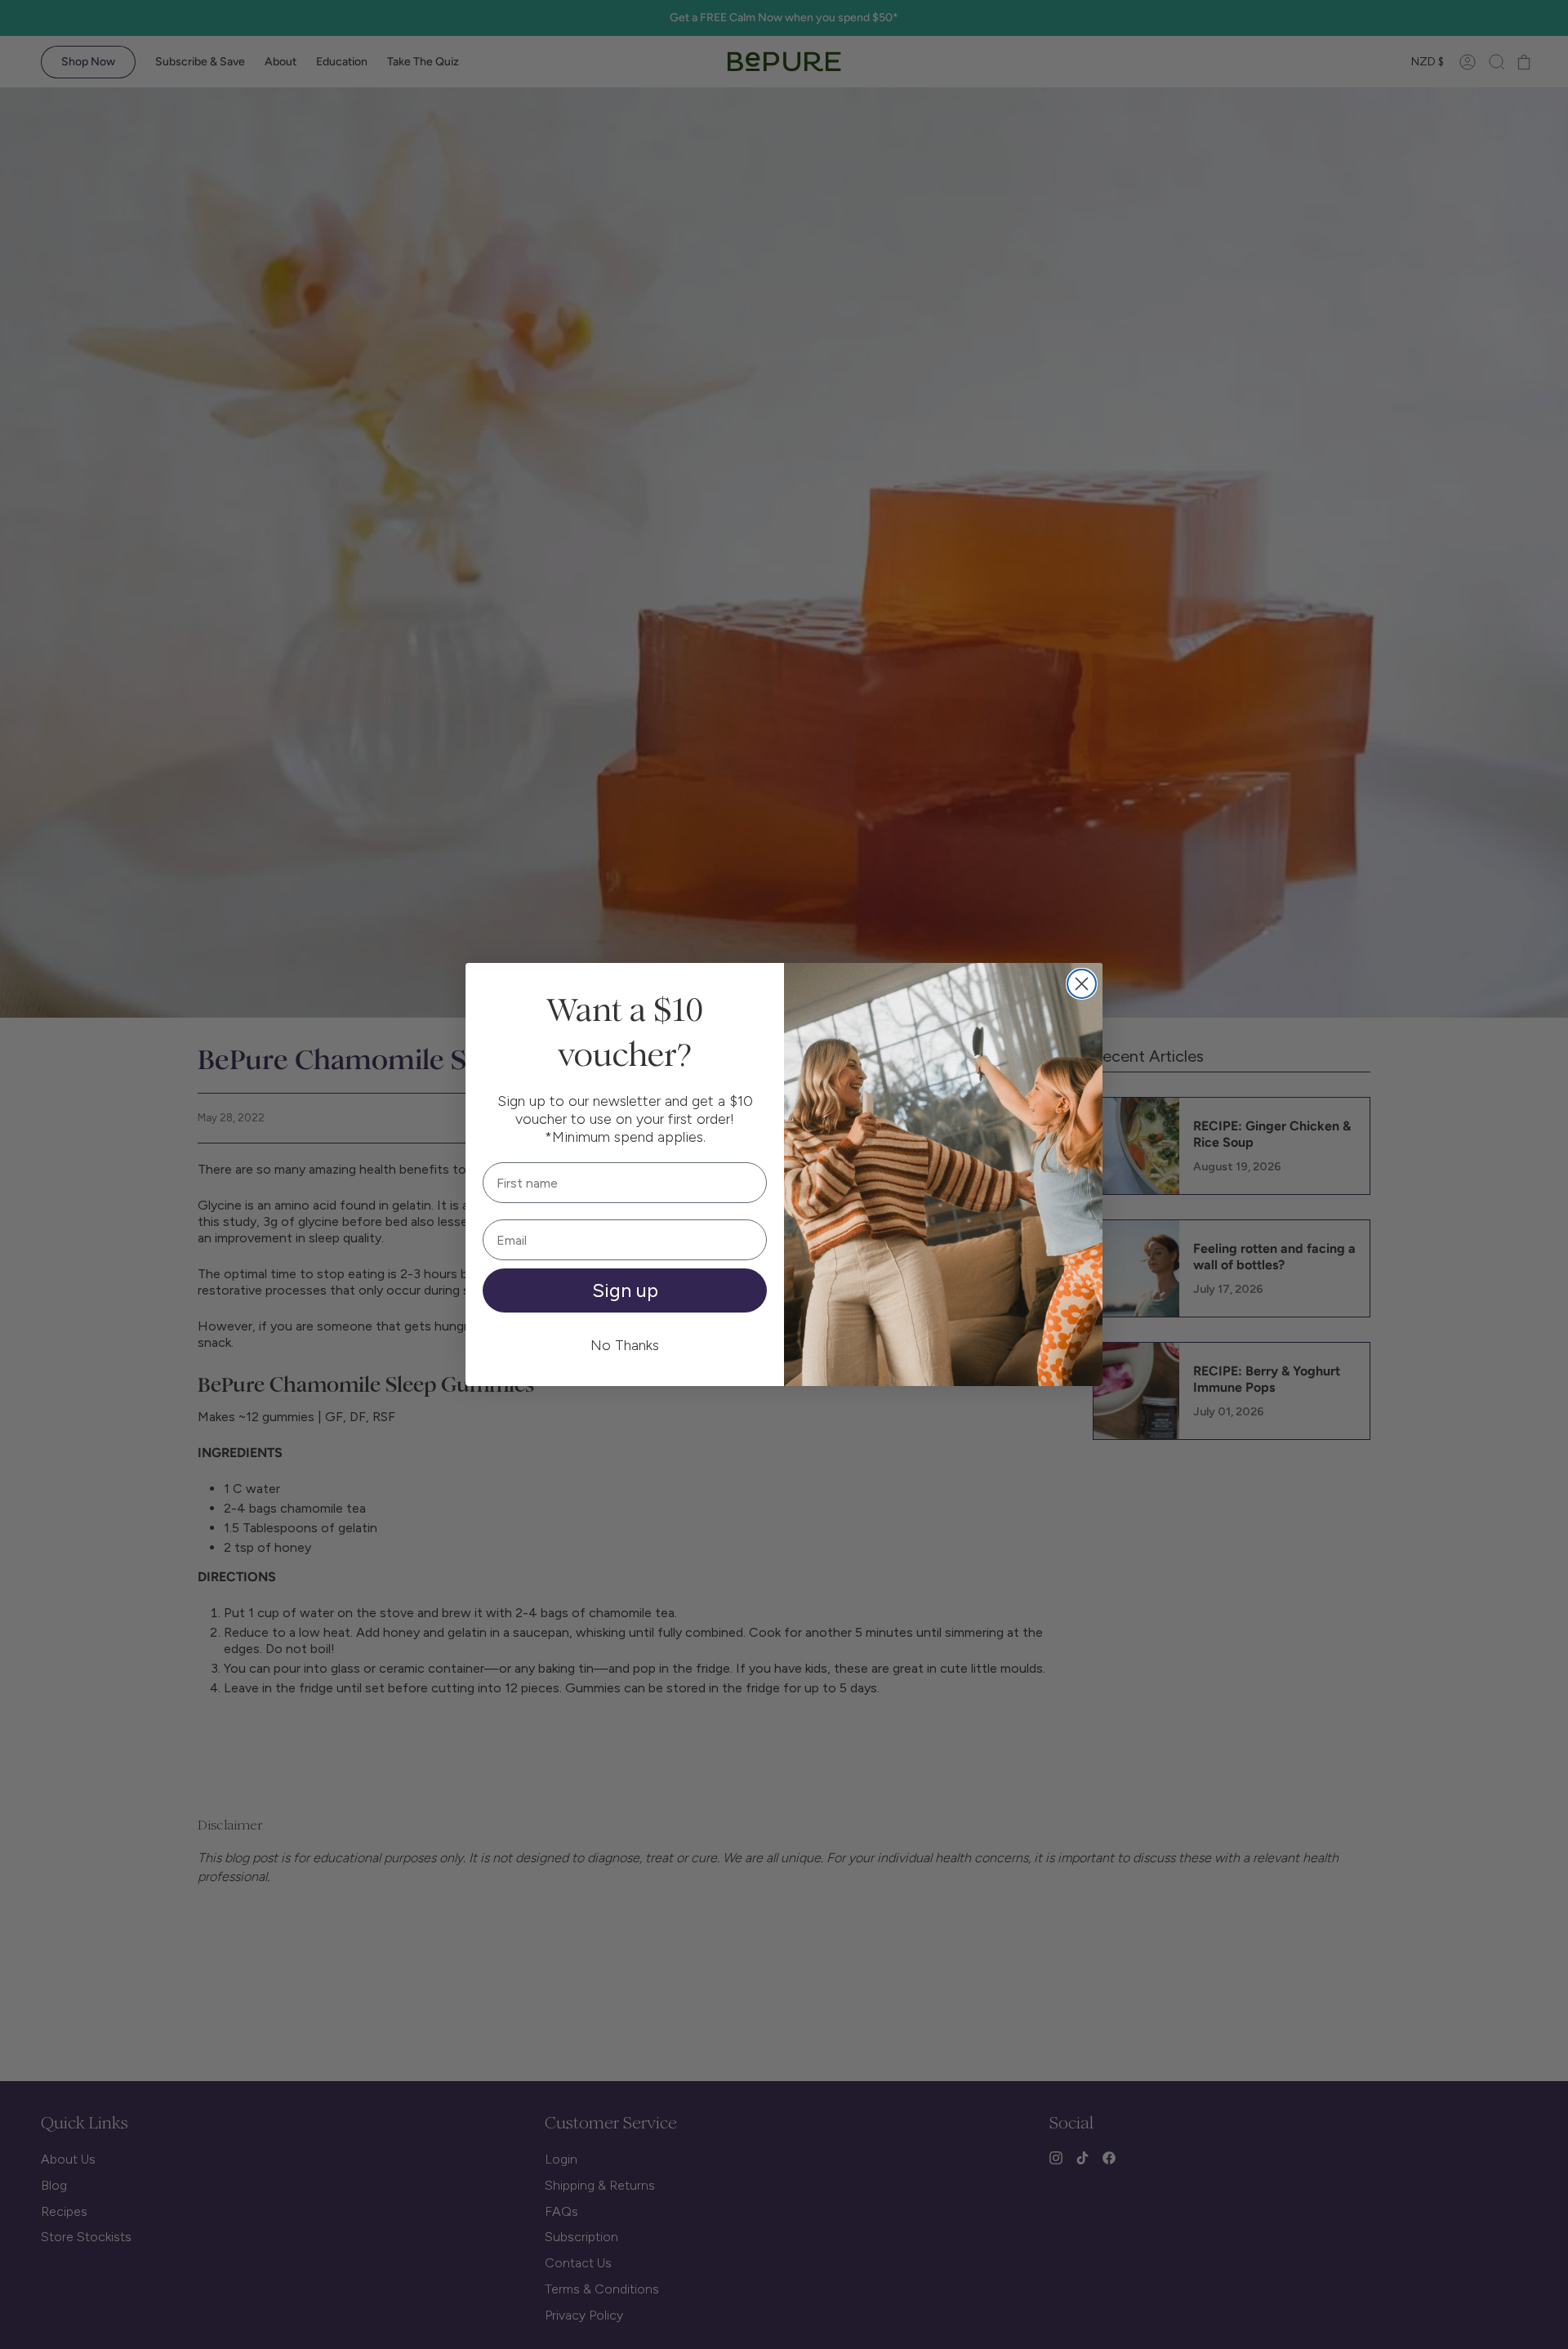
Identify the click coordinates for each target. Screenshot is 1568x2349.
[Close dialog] (1082, 984)
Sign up (625, 1290)
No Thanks (625, 1345)
